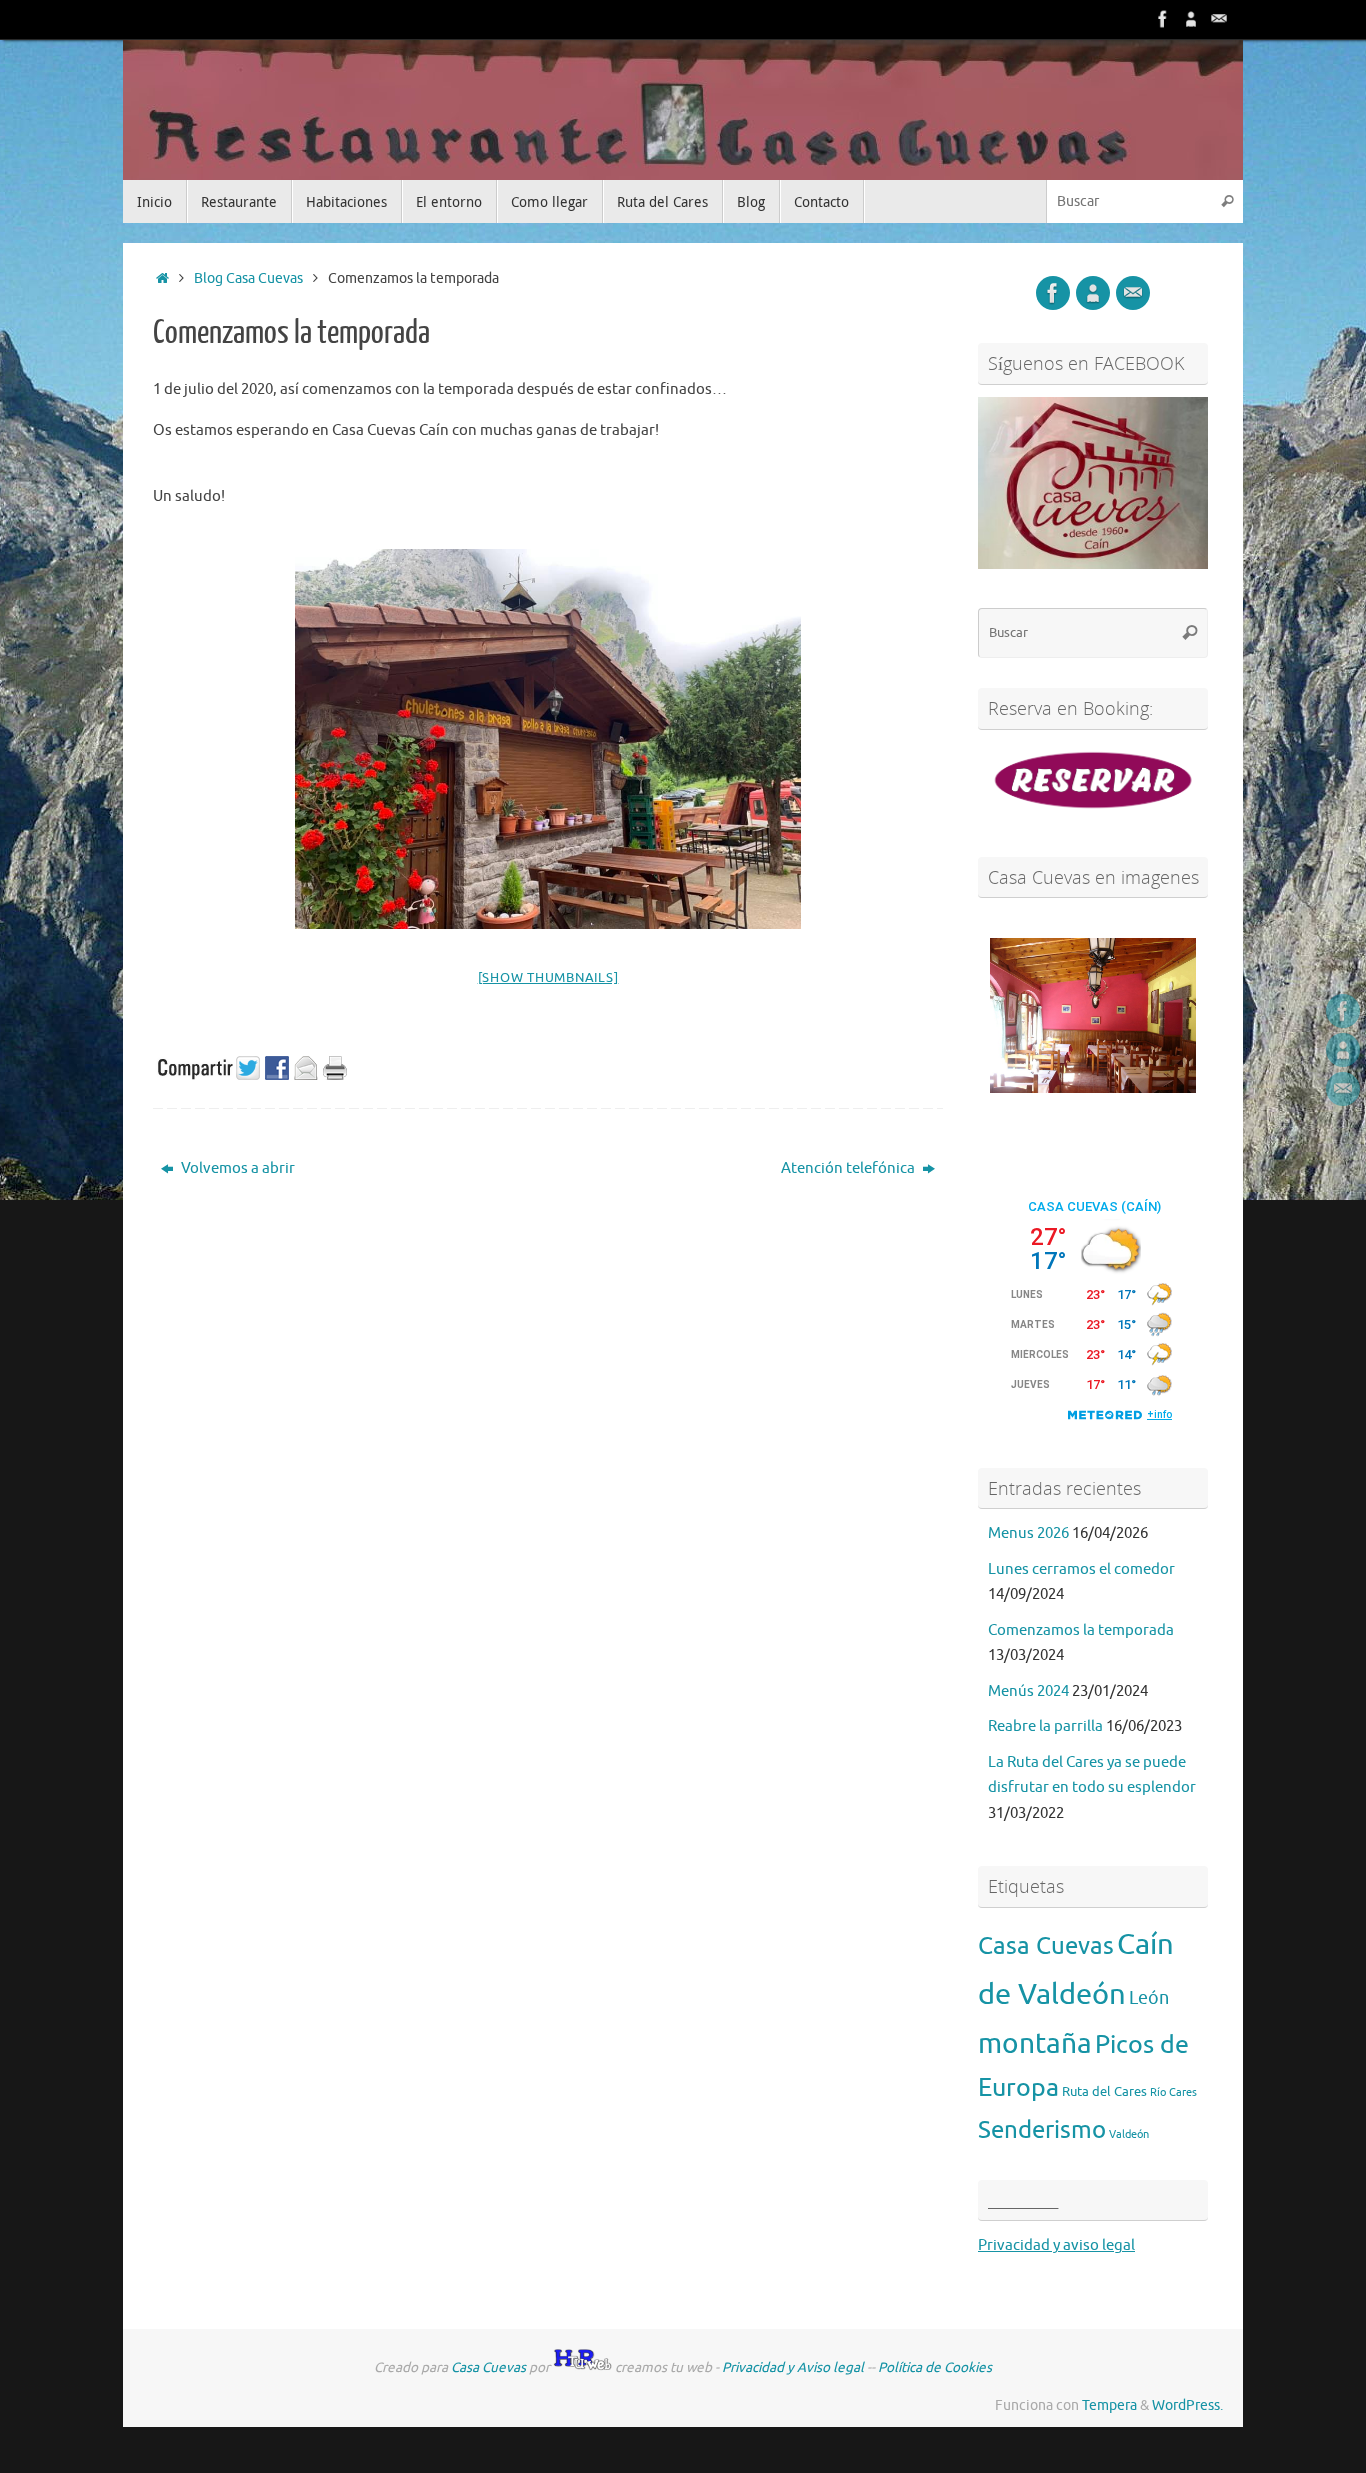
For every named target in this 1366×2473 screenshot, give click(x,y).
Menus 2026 (1028, 1533)
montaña (1035, 2043)
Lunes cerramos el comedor (1081, 1569)
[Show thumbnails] (548, 977)
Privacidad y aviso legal (1056, 2245)
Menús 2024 (1028, 1691)
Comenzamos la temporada (1081, 1630)
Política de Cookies (935, 2367)
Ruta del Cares (1104, 2091)
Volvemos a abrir (236, 1168)
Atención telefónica (849, 1168)
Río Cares (1173, 2092)
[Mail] (1219, 19)
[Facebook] (1163, 19)
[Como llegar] (1191, 19)
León (1149, 1998)
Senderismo (1042, 2130)
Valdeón (1129, 2134)
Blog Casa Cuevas (248, 278)
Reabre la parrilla (1045, 1726)
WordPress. (1187, 2405)
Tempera (1109, 2405)
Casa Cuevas (1046, 1946)
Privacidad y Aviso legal (793, 2367)
